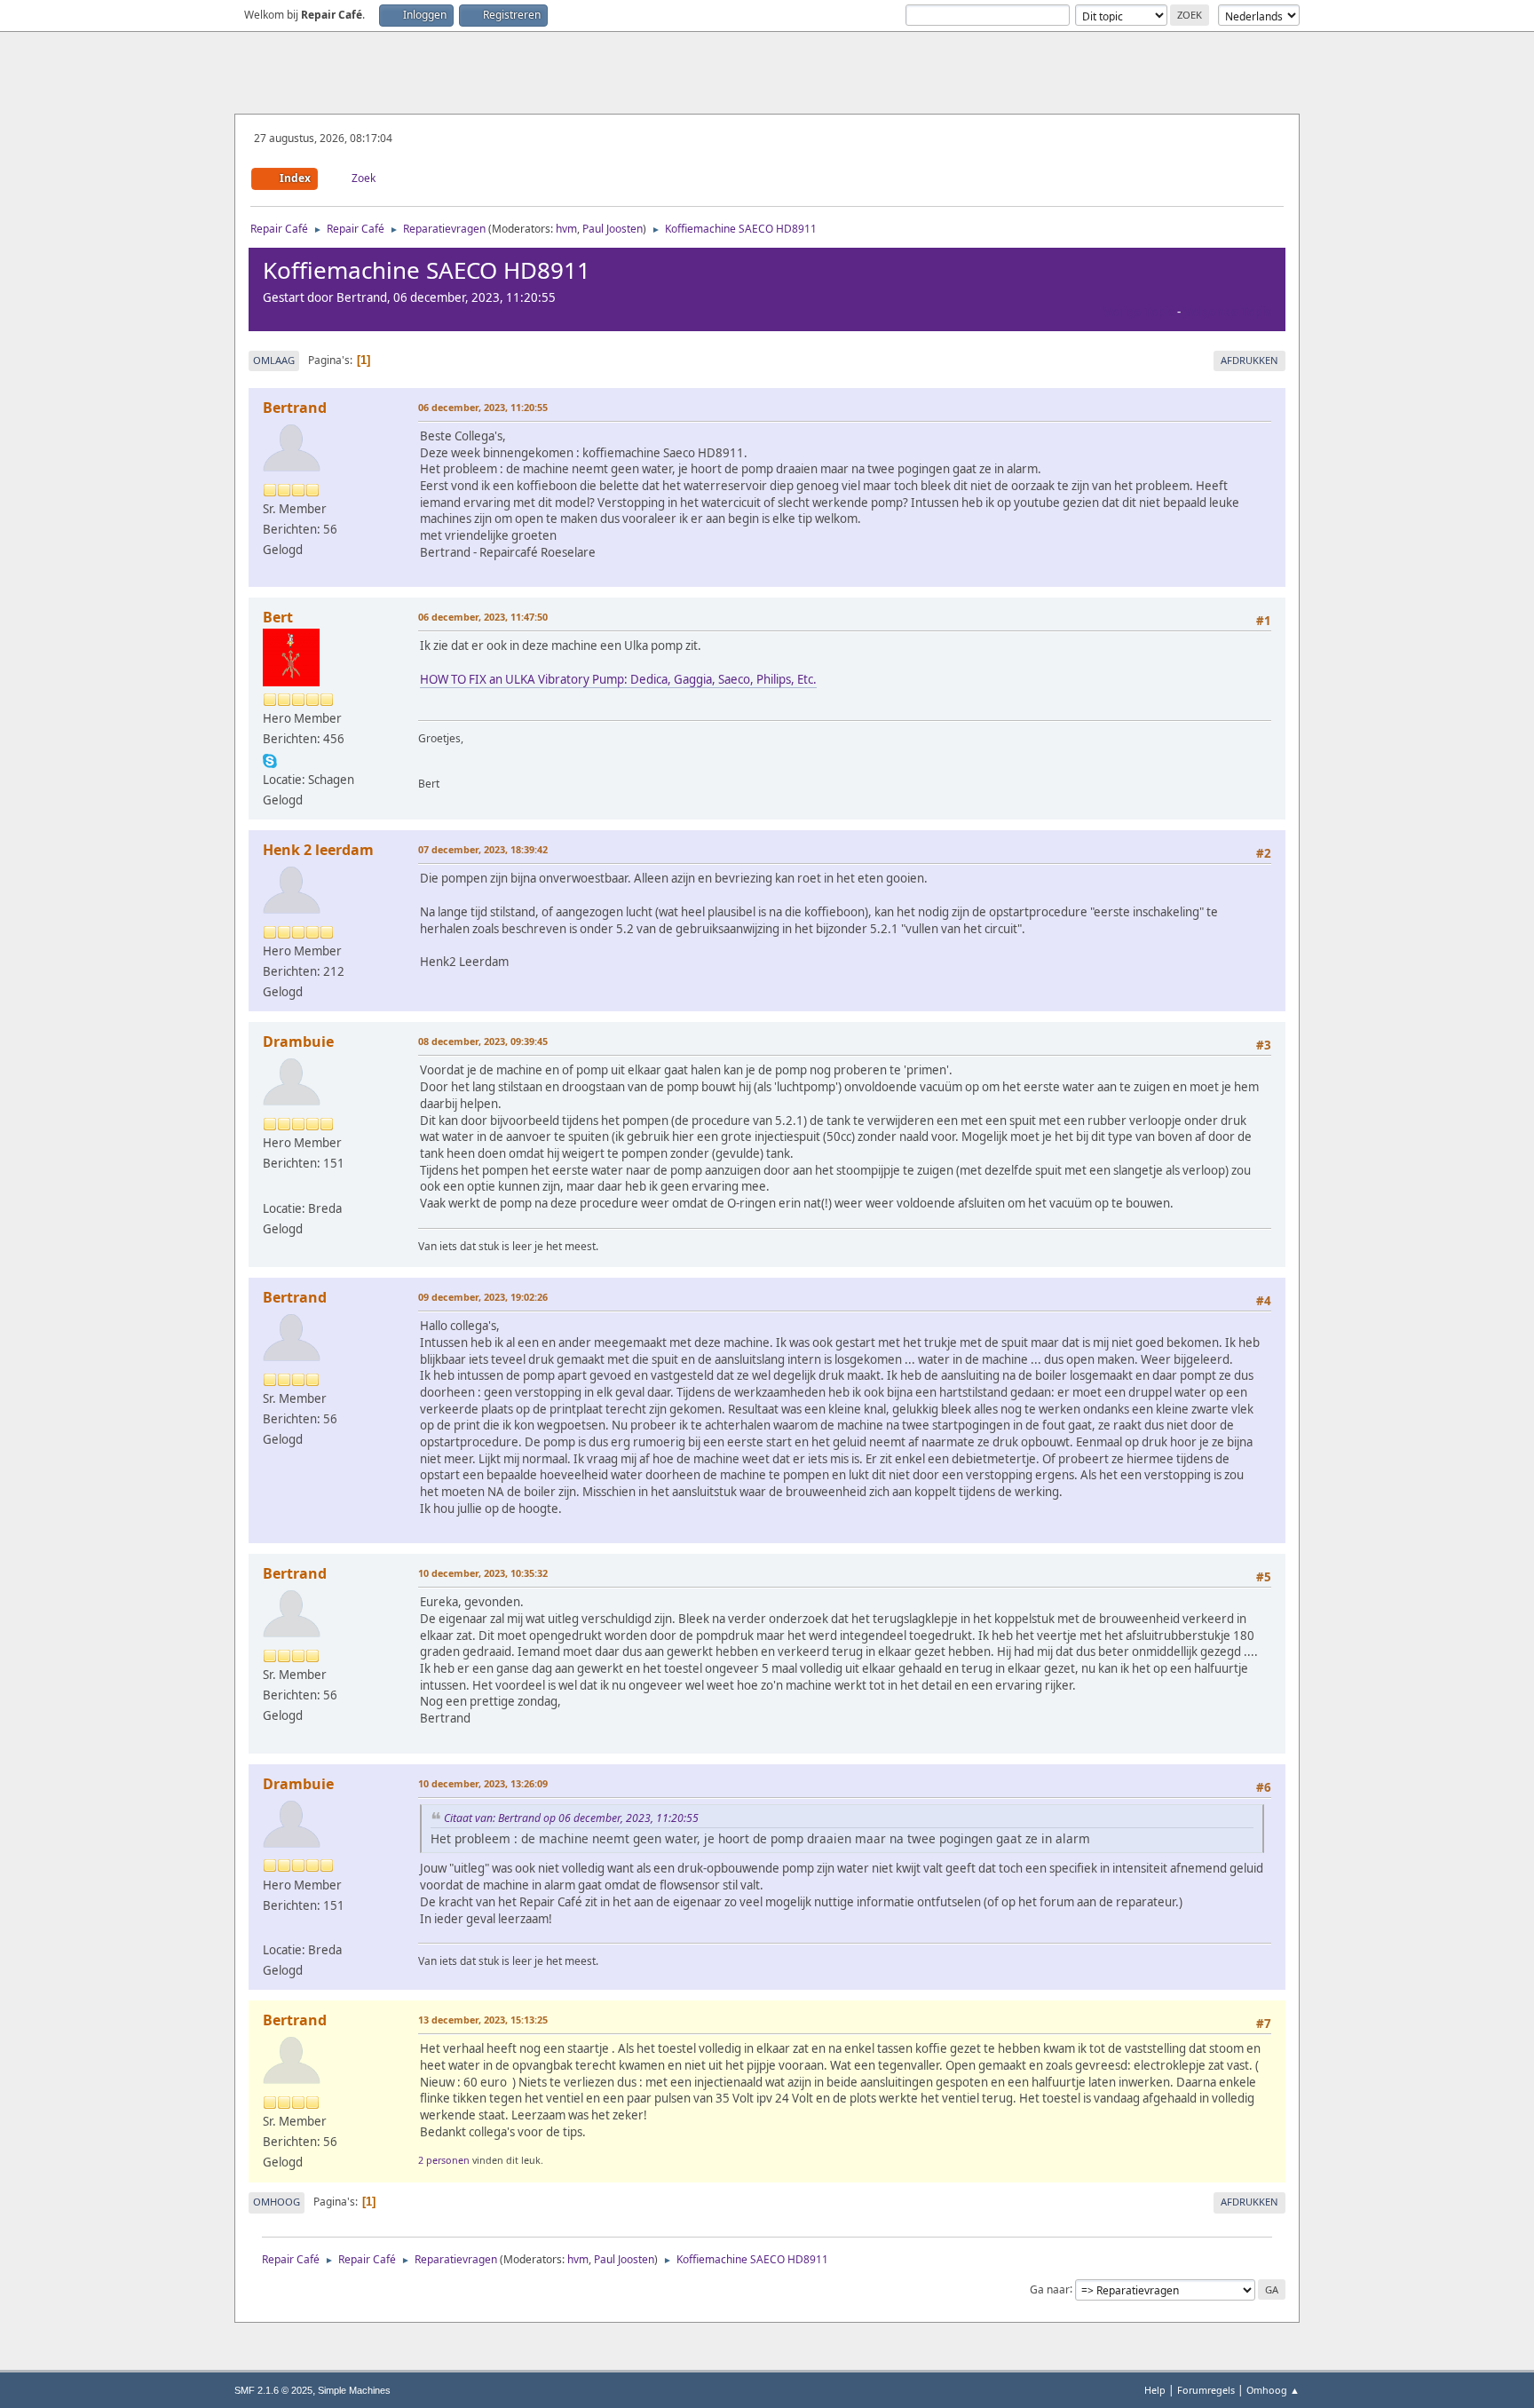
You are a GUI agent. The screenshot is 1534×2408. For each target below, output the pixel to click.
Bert (278, 617)
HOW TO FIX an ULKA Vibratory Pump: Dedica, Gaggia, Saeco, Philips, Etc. (618, 679)
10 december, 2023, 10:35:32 (483, 1573)
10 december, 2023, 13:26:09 (483, 1783)
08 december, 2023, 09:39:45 (483, 1041)
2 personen (444, 2160)
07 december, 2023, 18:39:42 (483, 849)
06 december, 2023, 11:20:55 (483, 407)
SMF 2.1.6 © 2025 (273, 2390)
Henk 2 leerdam (318, 850)
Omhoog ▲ (1273, 2390)
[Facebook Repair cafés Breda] (270, 1186)
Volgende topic (1227, 312)
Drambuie (298, 1042)
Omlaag (274, 360)
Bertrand (295, 408)
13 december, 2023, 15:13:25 (483, 2020)
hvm (566, 229)
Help (1155, 2390)
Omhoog (277, 2202)
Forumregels (1206, 2390)
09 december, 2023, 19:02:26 (483, 1297)
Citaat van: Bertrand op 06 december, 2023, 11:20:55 (571, 1818)
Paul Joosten (613, 229)
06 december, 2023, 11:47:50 (483, 617)
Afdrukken (1249, 360)
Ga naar (1050, 2289)
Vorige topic (1139, 312)
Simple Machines (354, 2390)
